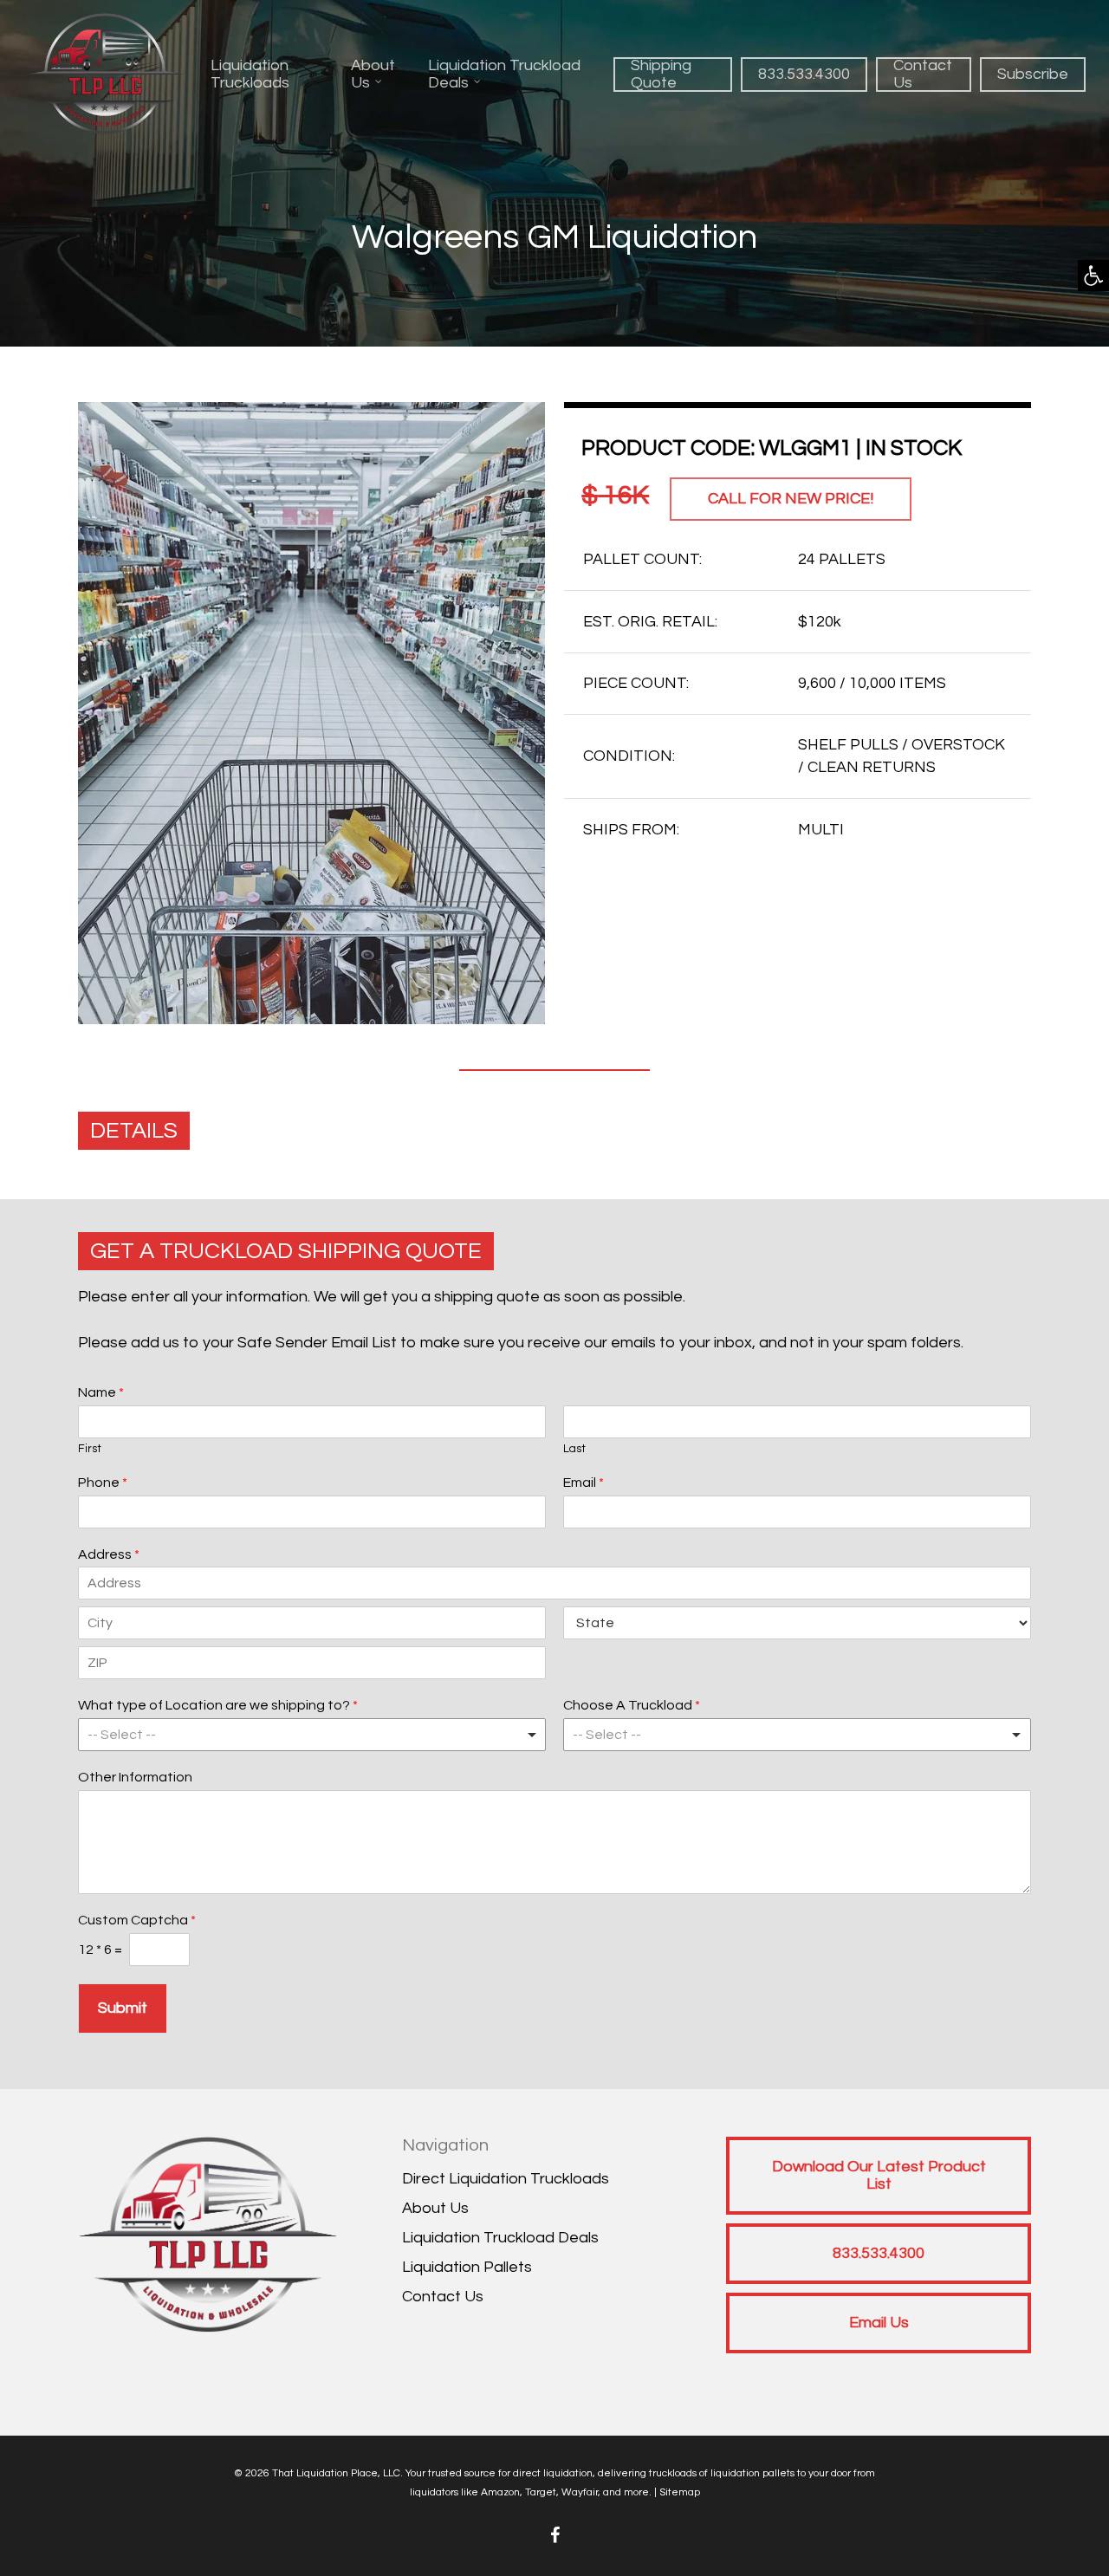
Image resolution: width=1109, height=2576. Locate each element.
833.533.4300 (804, 74)
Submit (123, 2008)
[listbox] (312, 1735)
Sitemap (680, 2492)
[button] (1093, 276)
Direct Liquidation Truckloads (506, 2179)
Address (109, 1554)
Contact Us (923, 74)
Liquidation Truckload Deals (504, 74)
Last (574, 1449)
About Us (373, 74)
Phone (103, 1483)
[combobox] (797, 1735)
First (90, 1449)
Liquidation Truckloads (250, 74)
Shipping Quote (661, 74)
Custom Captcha (137, 1920)
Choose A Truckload (632, 1705)
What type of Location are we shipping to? (218, 1705)
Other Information (135, 1777)
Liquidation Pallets (467, 2267)
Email (584, 1483)
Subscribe (1033, 74)
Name (101, 1392)
